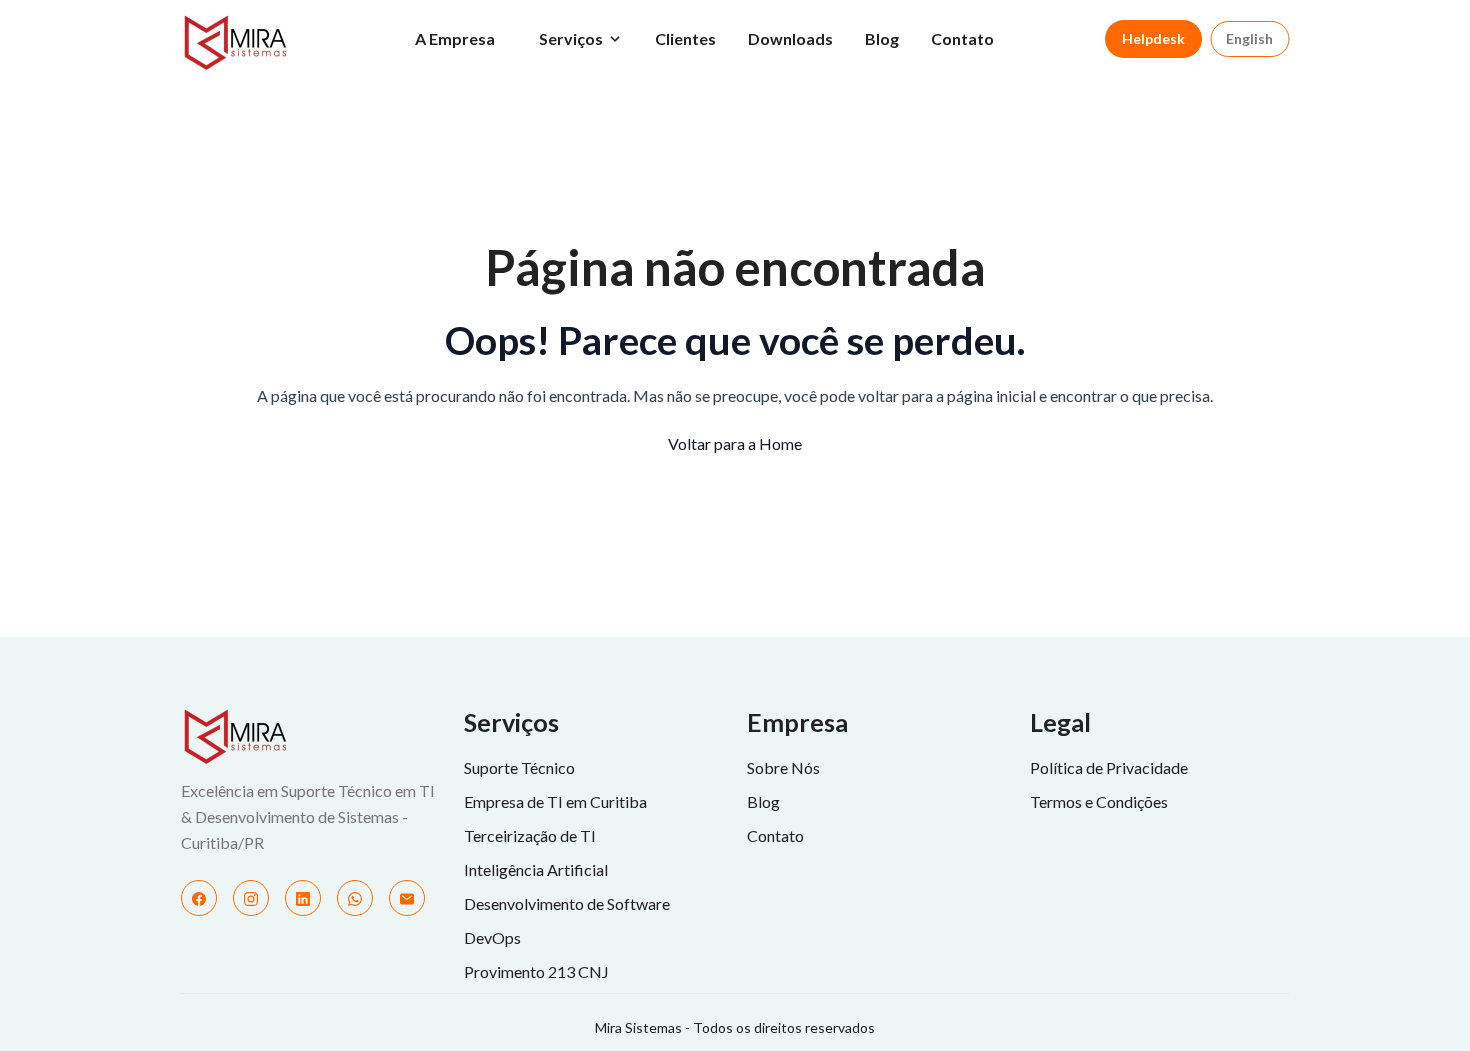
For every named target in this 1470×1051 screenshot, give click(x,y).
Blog (882, 38)
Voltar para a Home (735, 443)
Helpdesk (1153, 38)
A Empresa (455, 38)
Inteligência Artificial (536, 869)
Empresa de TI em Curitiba (555, 801)
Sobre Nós (783, 767)
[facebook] (199, 898)
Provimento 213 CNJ (536, 971)
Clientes (685, 38)
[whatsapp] (355, 898)
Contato (962, 38)
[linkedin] (303, 898)
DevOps (492, 937)
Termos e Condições (1099, 801)
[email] (407, 898)
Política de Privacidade (1109, 767)
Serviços (571, 38)
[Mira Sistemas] (310, 736)
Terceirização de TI (530, 835)
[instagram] (251, 898)
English (1249, 38)
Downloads (790, 38)
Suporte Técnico (519, 767)
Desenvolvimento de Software (567, 903)
